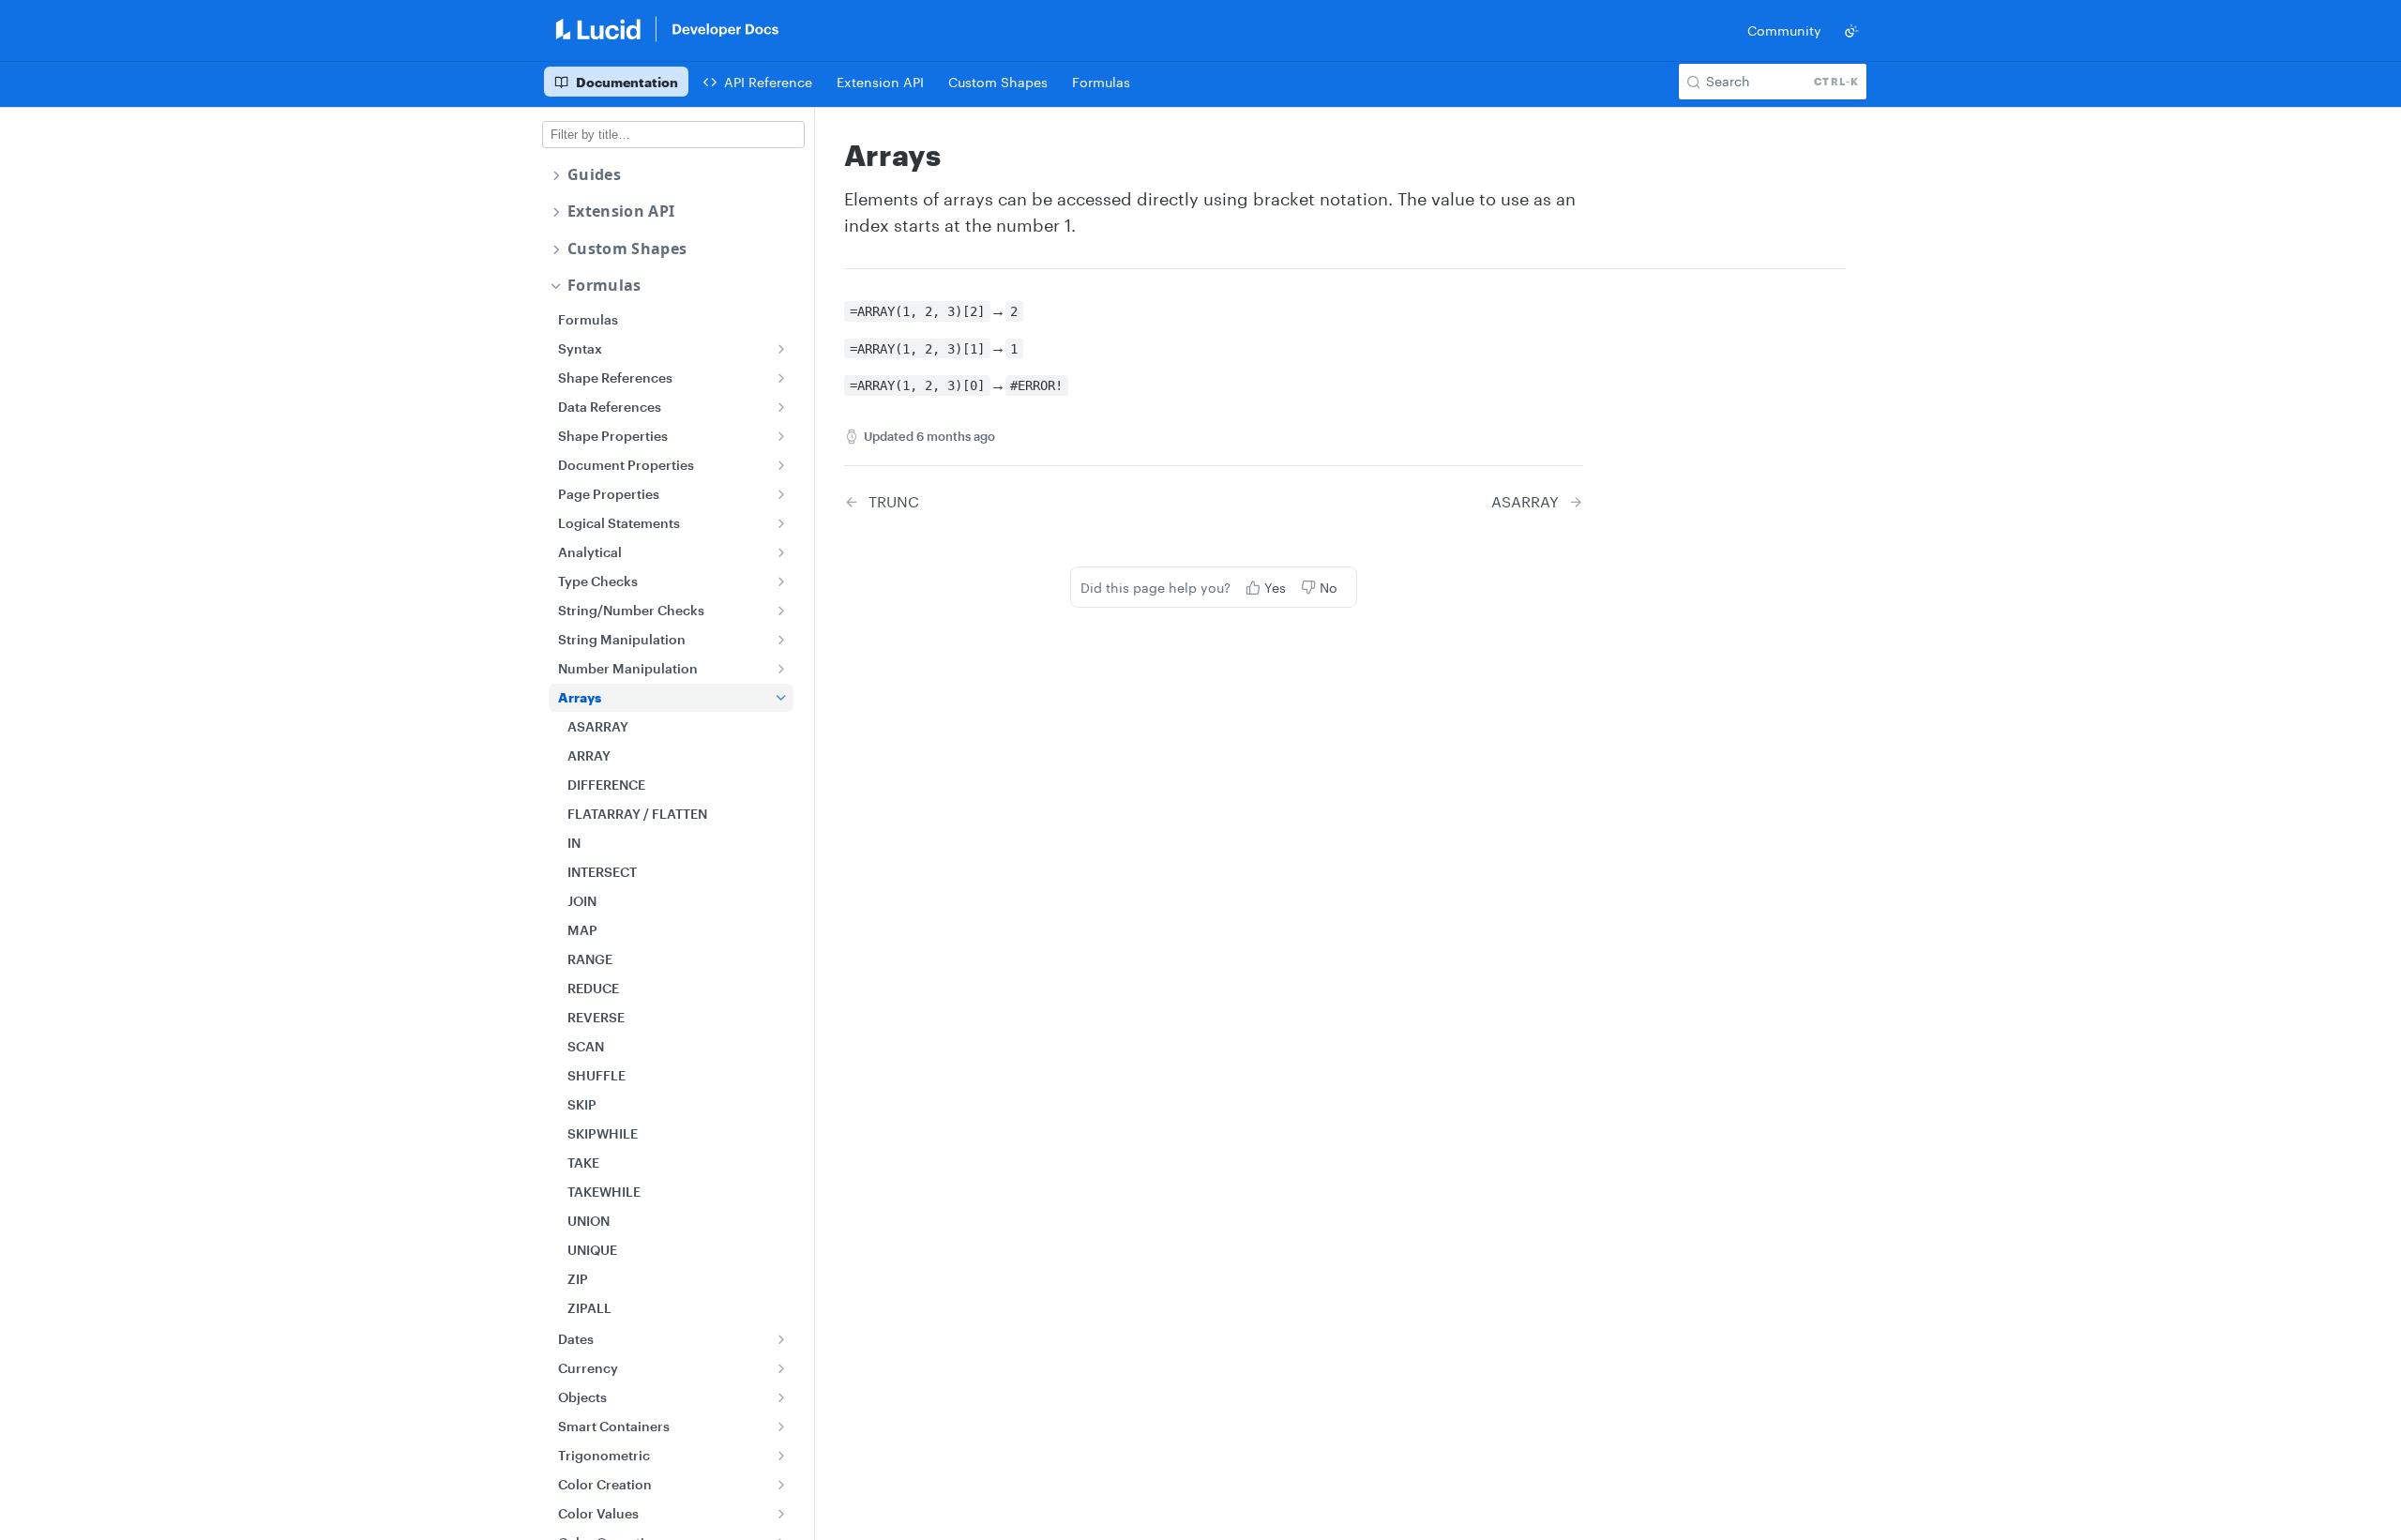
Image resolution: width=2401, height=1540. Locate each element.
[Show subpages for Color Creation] (781, 1485)
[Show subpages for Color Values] (781, 1514)
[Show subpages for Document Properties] (781, 465)
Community (1784, 30)
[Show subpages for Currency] (781, 1368)
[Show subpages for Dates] (781, 1339)
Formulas (604, 286)
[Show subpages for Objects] (781, 1397)
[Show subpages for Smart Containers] (781, 1427)
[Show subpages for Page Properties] (781, 494)
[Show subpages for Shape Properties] (781, 436)
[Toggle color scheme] (1851, 31)
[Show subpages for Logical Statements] (781, 523)
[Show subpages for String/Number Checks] (781, 611)
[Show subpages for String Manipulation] (781, 640)
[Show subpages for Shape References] (781, 378)
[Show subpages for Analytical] (781, 552)
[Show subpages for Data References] (781, 407)
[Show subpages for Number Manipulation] (781, 669)
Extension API (621, 211)
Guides (594, 175)
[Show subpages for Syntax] (781, 349)
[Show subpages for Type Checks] (781, 581)
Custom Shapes (627, 249)
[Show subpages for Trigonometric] (781, 1456)
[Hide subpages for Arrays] (781, 698)
